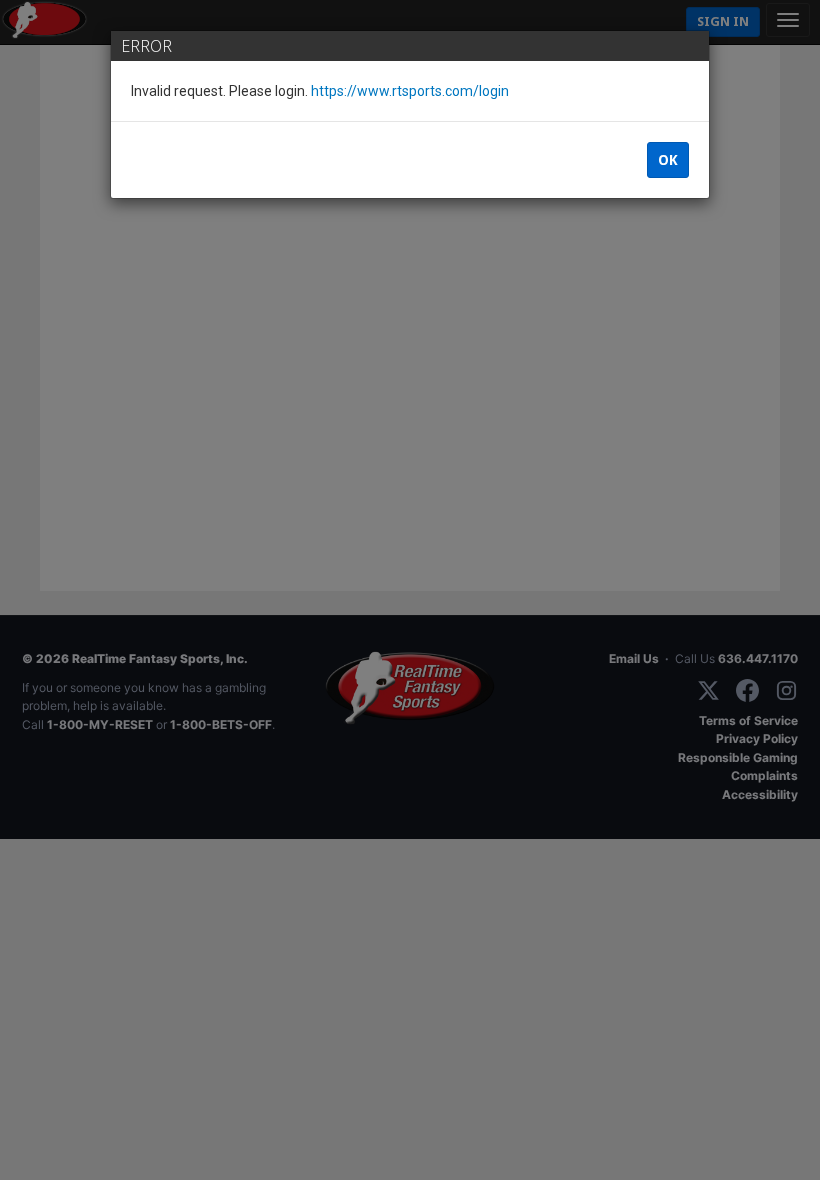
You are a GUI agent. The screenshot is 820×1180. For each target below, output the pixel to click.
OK (668, 160)
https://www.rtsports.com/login (410, 91)
